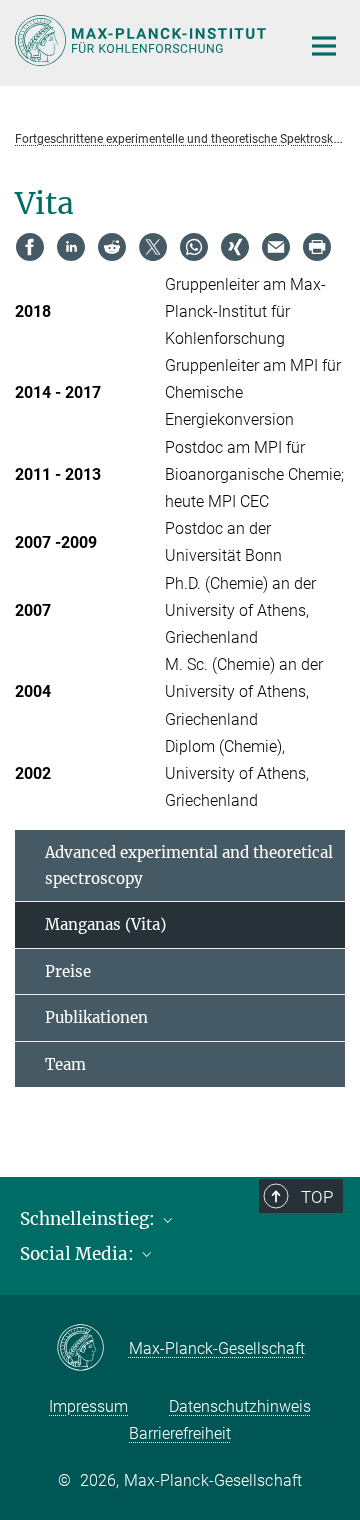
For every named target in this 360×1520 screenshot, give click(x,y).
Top (317, 1197)
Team (65, 1064)
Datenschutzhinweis (240, 1406)
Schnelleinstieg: (89, 1219)
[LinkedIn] (71, 247)
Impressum (88, 1406)
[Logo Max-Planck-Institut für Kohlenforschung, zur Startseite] (142, 40)
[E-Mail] (276, 247)
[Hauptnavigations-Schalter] (324, 46)
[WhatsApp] (194, 247)
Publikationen (96, 1017)
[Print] (317, 247)
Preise (68, 971)
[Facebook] (30, 247)
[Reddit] (112, 247)
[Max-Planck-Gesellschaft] (92, 1349)
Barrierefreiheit (180, 1433)
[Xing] (235, 247)
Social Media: (79, 1254)
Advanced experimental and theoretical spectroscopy (189, 865)
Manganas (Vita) (105, 924)
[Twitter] (153, 247)
